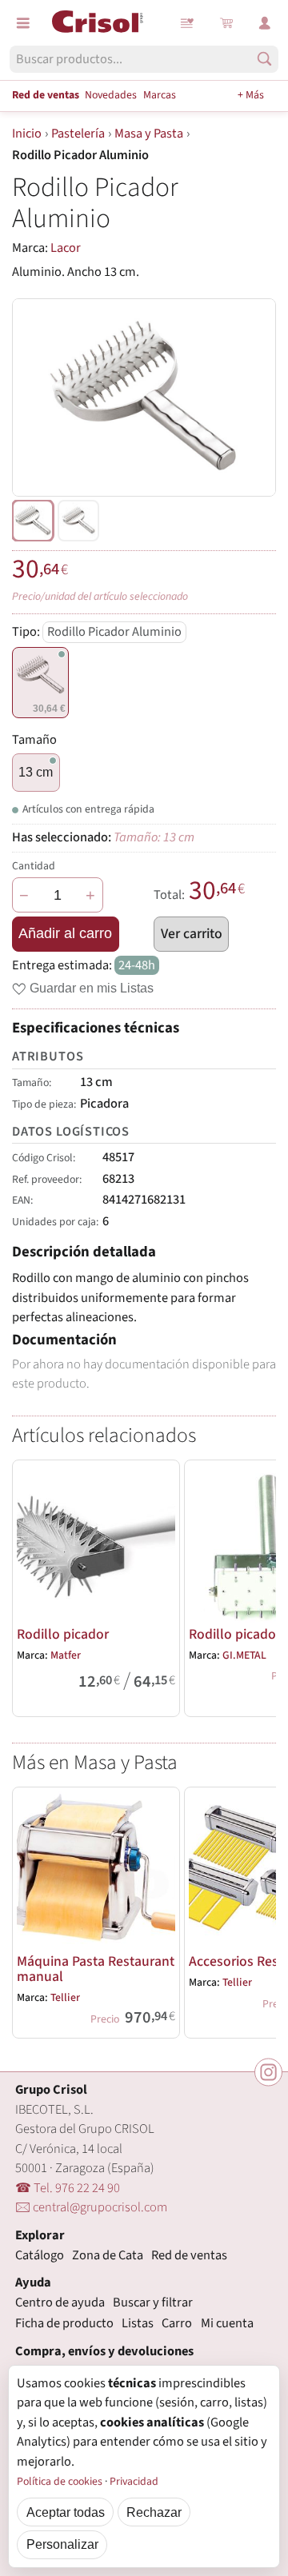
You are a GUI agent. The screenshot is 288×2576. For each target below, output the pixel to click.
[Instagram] (268, 2073)
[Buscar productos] (264, 59)
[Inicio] (98, 22)
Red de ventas (46, 95)
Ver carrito (192, 934)
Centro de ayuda (60, 2302)
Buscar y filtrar (153, 2302)
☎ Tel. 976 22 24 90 (68, 2188)
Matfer (66, 1655)
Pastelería (78, 134)
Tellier (65, 1998)
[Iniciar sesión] (265, 23)
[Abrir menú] (23, 23)
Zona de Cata (108, 2255)
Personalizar (62, 2544)
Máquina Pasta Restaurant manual (96, 1969)
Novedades (111, 95)
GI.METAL (244, 1655)
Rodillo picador (63, 1634)
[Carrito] (226, 23)
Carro (177, 2323)
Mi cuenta (227, 2323)
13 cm (36, 772)
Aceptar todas (66, 2512)
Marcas (160, 95)
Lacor (66, 248)
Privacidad (134, 2482)
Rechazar (154, 2512)
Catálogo (40, 2255)
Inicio (27, 134)
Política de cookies (60, 2482)
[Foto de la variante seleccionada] (33, 521)
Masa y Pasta (149, 134)
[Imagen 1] (78, 521)
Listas (188, 23)
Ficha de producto (64, 2323)
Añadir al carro (65, 933)
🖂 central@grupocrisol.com (91, 2207)
